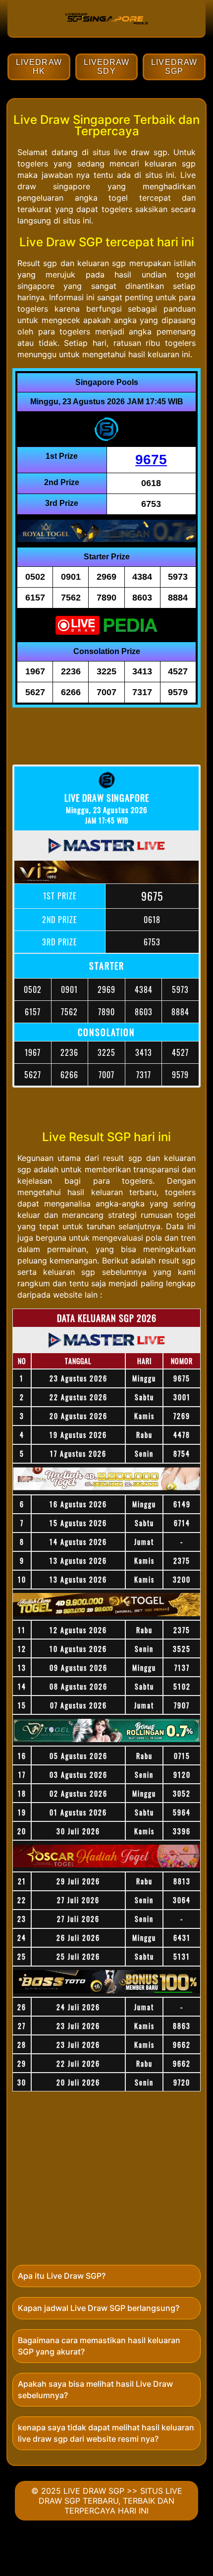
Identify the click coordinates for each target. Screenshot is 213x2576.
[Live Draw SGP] (106, 32)
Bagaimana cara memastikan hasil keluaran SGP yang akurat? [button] (99, 2346)
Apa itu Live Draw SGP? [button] (62, 2276)
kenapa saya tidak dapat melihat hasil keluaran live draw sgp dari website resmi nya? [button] (106, 2433)
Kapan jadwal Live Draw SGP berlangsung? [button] (99, 2308)
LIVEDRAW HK (39, 67)
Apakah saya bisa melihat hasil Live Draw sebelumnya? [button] (95, 2389)
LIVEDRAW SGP (174, 67)
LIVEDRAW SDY (107, 67)
